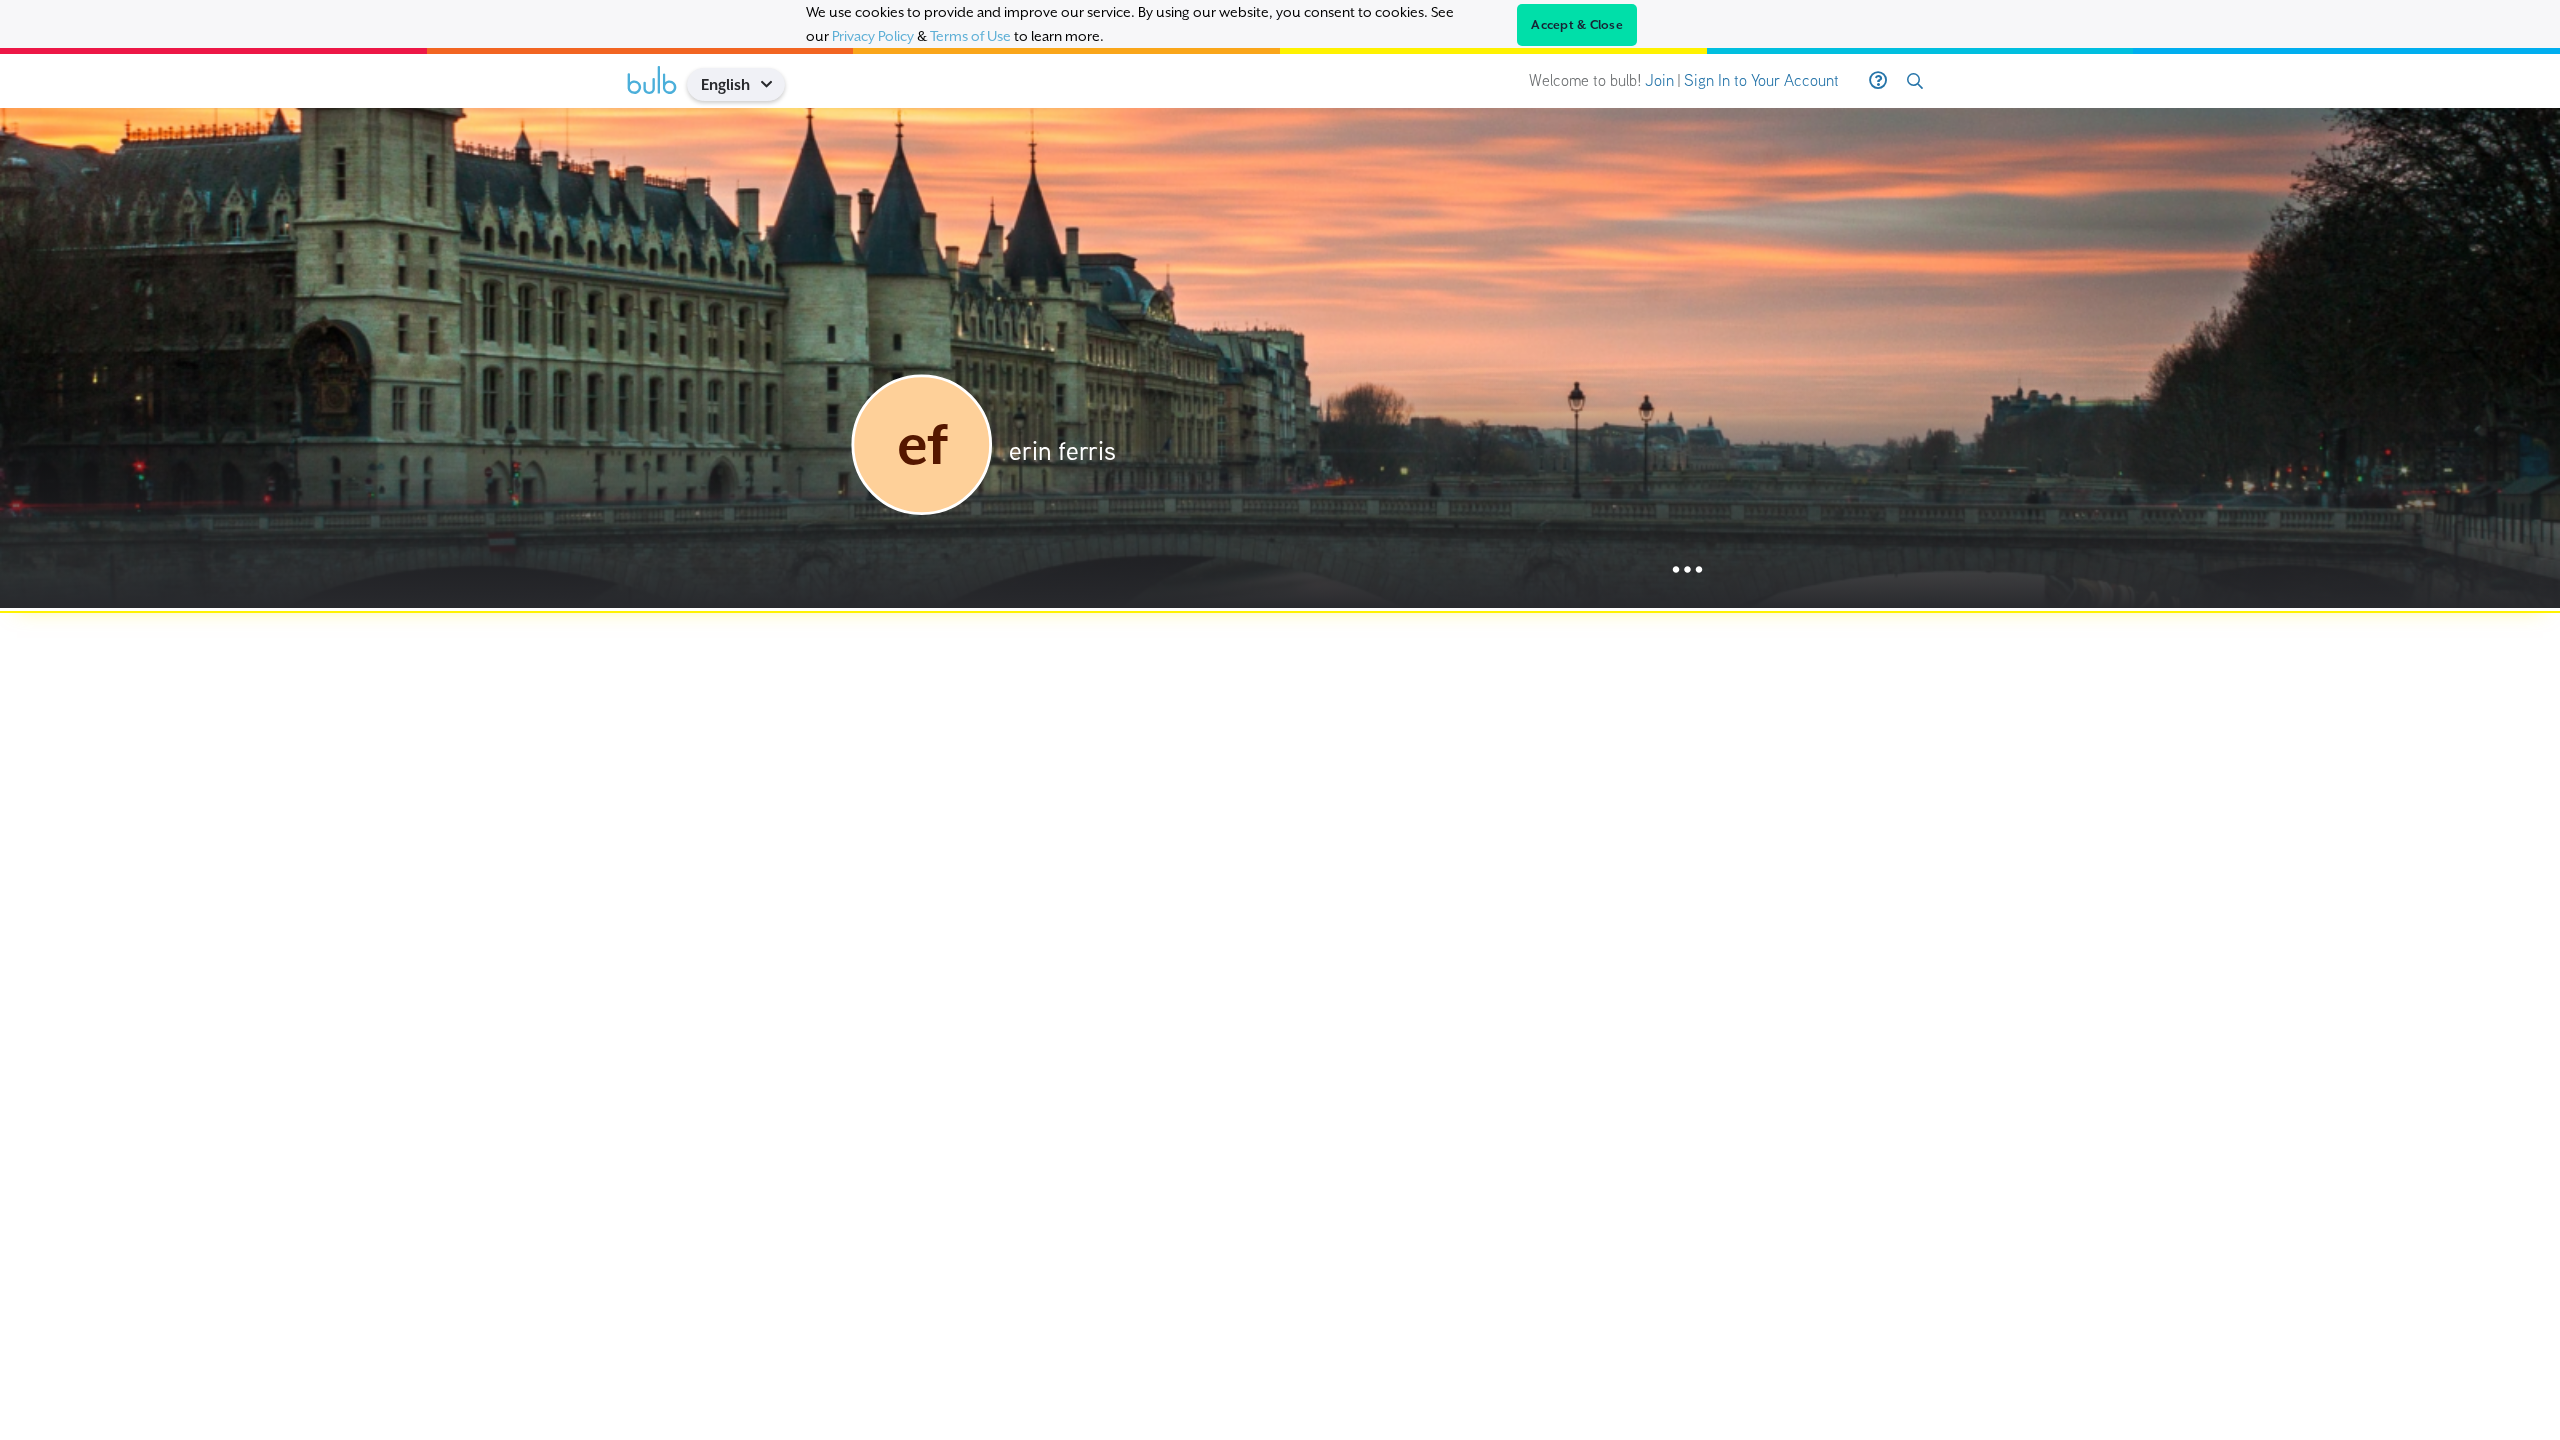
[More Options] (1687, 570)
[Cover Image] (1280, 358)
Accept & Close (1577, 25)
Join (1659, 80)
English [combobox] (725, 84)
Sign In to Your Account (1761, 80)
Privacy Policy (873, 36)
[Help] (1878, 81)
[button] (773, 84)
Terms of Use (970, 36)
